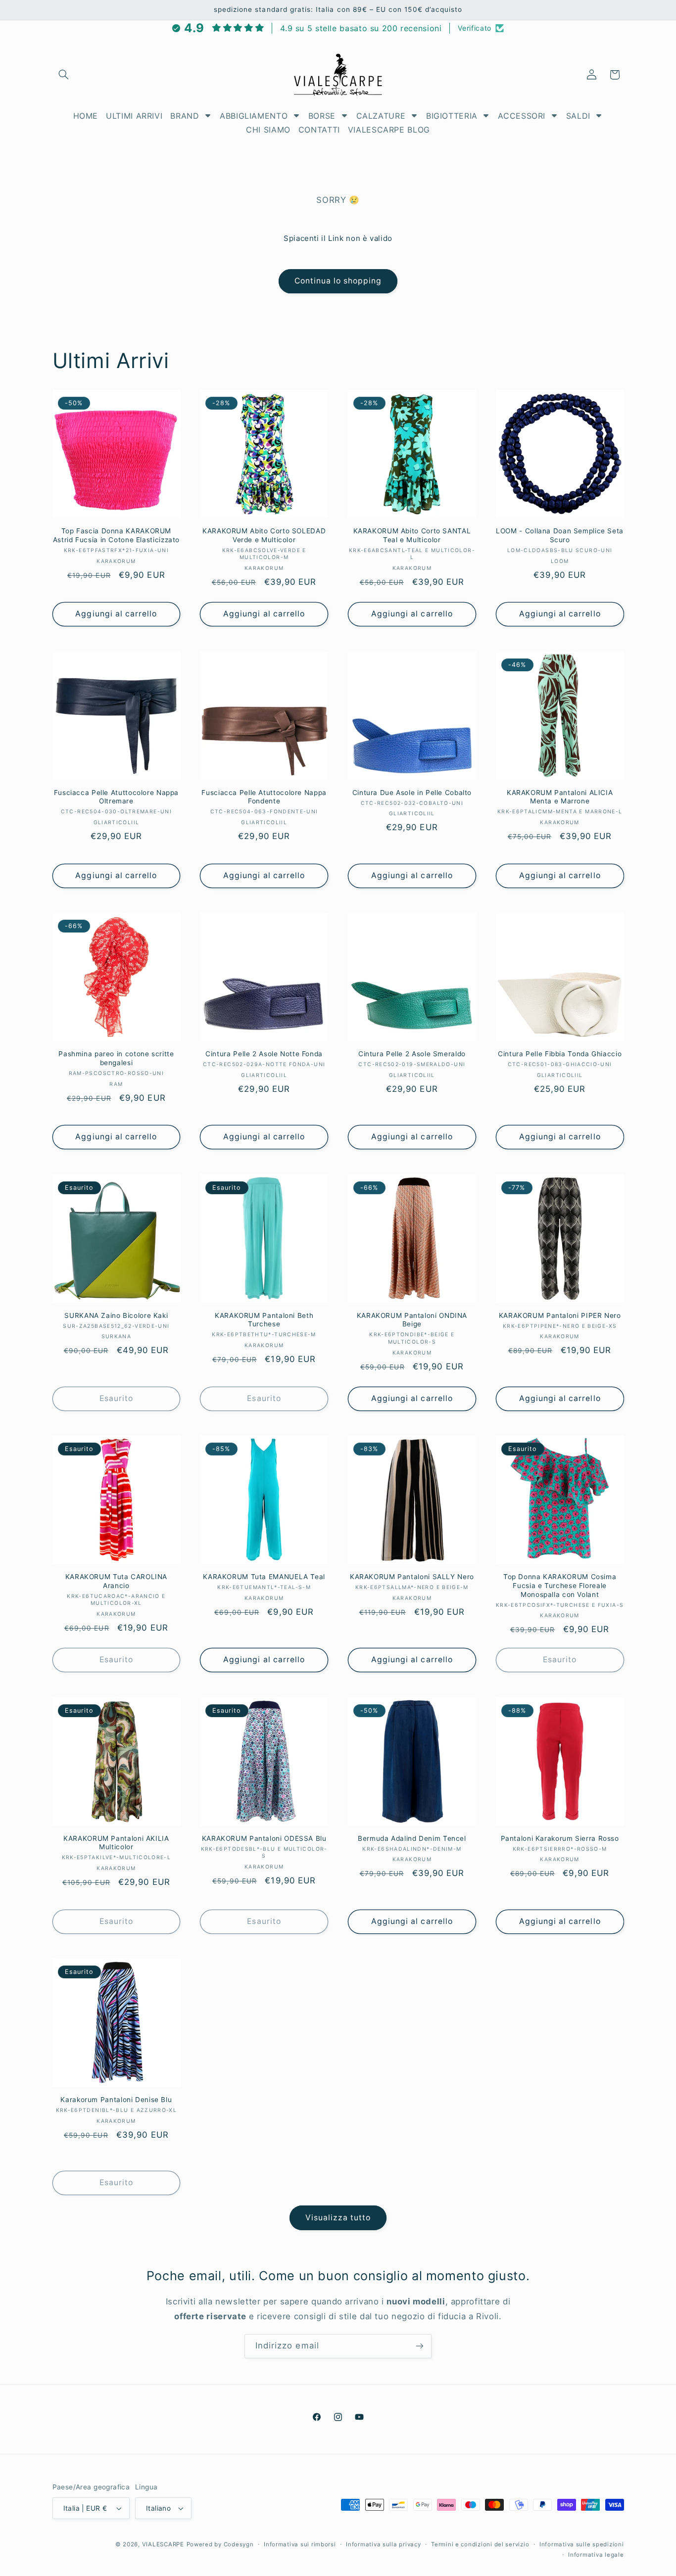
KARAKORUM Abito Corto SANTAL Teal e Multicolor (412, 535)
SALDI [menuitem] (578, 116)
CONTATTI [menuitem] (319, 130)
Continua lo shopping (338, 281)
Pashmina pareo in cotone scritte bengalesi (116, 1058)
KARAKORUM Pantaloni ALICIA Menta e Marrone (560, 797)
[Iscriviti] (420, 2346)
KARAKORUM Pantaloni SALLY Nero (412, 1577)
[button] (64, 75)
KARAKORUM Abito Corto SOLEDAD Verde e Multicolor (264, 535)
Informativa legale (596, 2555)
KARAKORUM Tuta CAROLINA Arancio (117, 1581)
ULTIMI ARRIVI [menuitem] (134, 116)
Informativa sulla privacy (383, 2544)
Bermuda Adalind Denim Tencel (412, 1838)
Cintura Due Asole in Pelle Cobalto (412, 793)
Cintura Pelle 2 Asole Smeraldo (412, 1054)
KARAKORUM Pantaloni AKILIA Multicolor (116, 1843)
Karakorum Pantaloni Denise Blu (116, 2100)
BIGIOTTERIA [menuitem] (452, 116)
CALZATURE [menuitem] (381, 116)
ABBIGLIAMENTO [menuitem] (254, 116)
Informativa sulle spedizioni (582, 2544)
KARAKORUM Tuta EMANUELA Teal (264, 1577)
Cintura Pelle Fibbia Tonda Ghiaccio (560, 1054)
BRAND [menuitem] (185, 116)
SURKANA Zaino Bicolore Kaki (116, 1315)
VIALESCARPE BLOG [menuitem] (389, 130)
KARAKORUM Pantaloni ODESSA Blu (264, 1838)
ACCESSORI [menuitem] (522, 116)
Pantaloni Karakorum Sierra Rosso (560, 1838)
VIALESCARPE (163, 2544)
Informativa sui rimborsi (300, 2544)
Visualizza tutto (338, 2218)
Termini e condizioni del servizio (480, 2544)
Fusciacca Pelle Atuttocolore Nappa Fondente (264, 797)
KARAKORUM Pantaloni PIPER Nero (560, 1315)
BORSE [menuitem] (322, 116)
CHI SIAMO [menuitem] (268, 130)
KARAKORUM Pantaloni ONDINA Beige (412, 1320)
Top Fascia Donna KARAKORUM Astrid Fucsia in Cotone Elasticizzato (116, 535)
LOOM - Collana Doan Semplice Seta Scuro (560, 535)
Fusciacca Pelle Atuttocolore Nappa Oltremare (116, 797)
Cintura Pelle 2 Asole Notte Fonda (264, 1054)
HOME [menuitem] (86, 116)
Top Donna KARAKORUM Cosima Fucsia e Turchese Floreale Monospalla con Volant (560, 1586)
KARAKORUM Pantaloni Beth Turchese (264, 1320)
